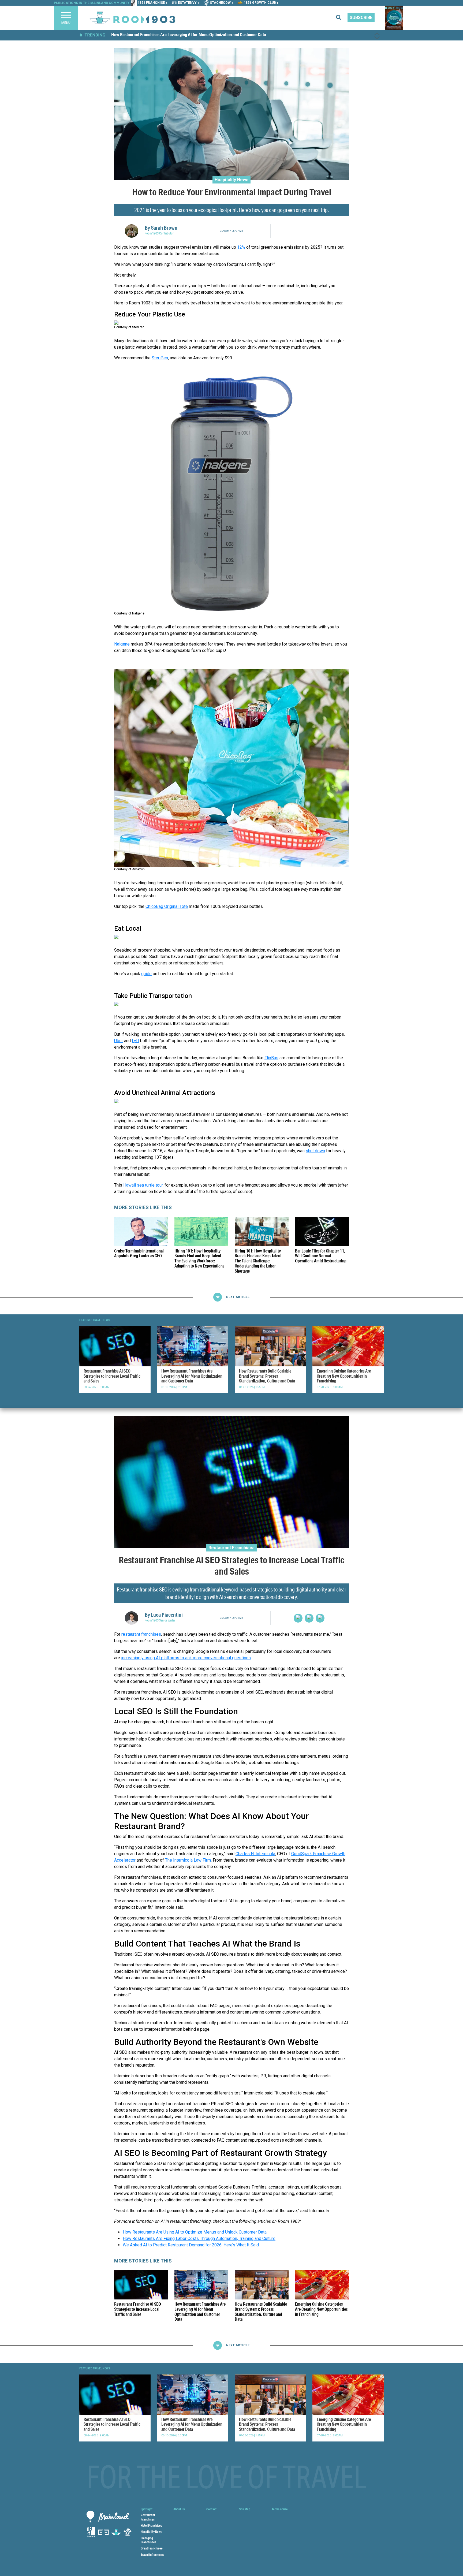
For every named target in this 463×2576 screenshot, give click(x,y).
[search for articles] (342, 18)
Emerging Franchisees (148, 2540)
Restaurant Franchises (231, 1547)
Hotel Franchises (151, 2525)
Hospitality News (231, 179)
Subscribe (361, 18)
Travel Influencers (152, 2555)
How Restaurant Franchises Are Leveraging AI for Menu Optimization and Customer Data (189, 35)
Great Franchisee (152, 2548)
